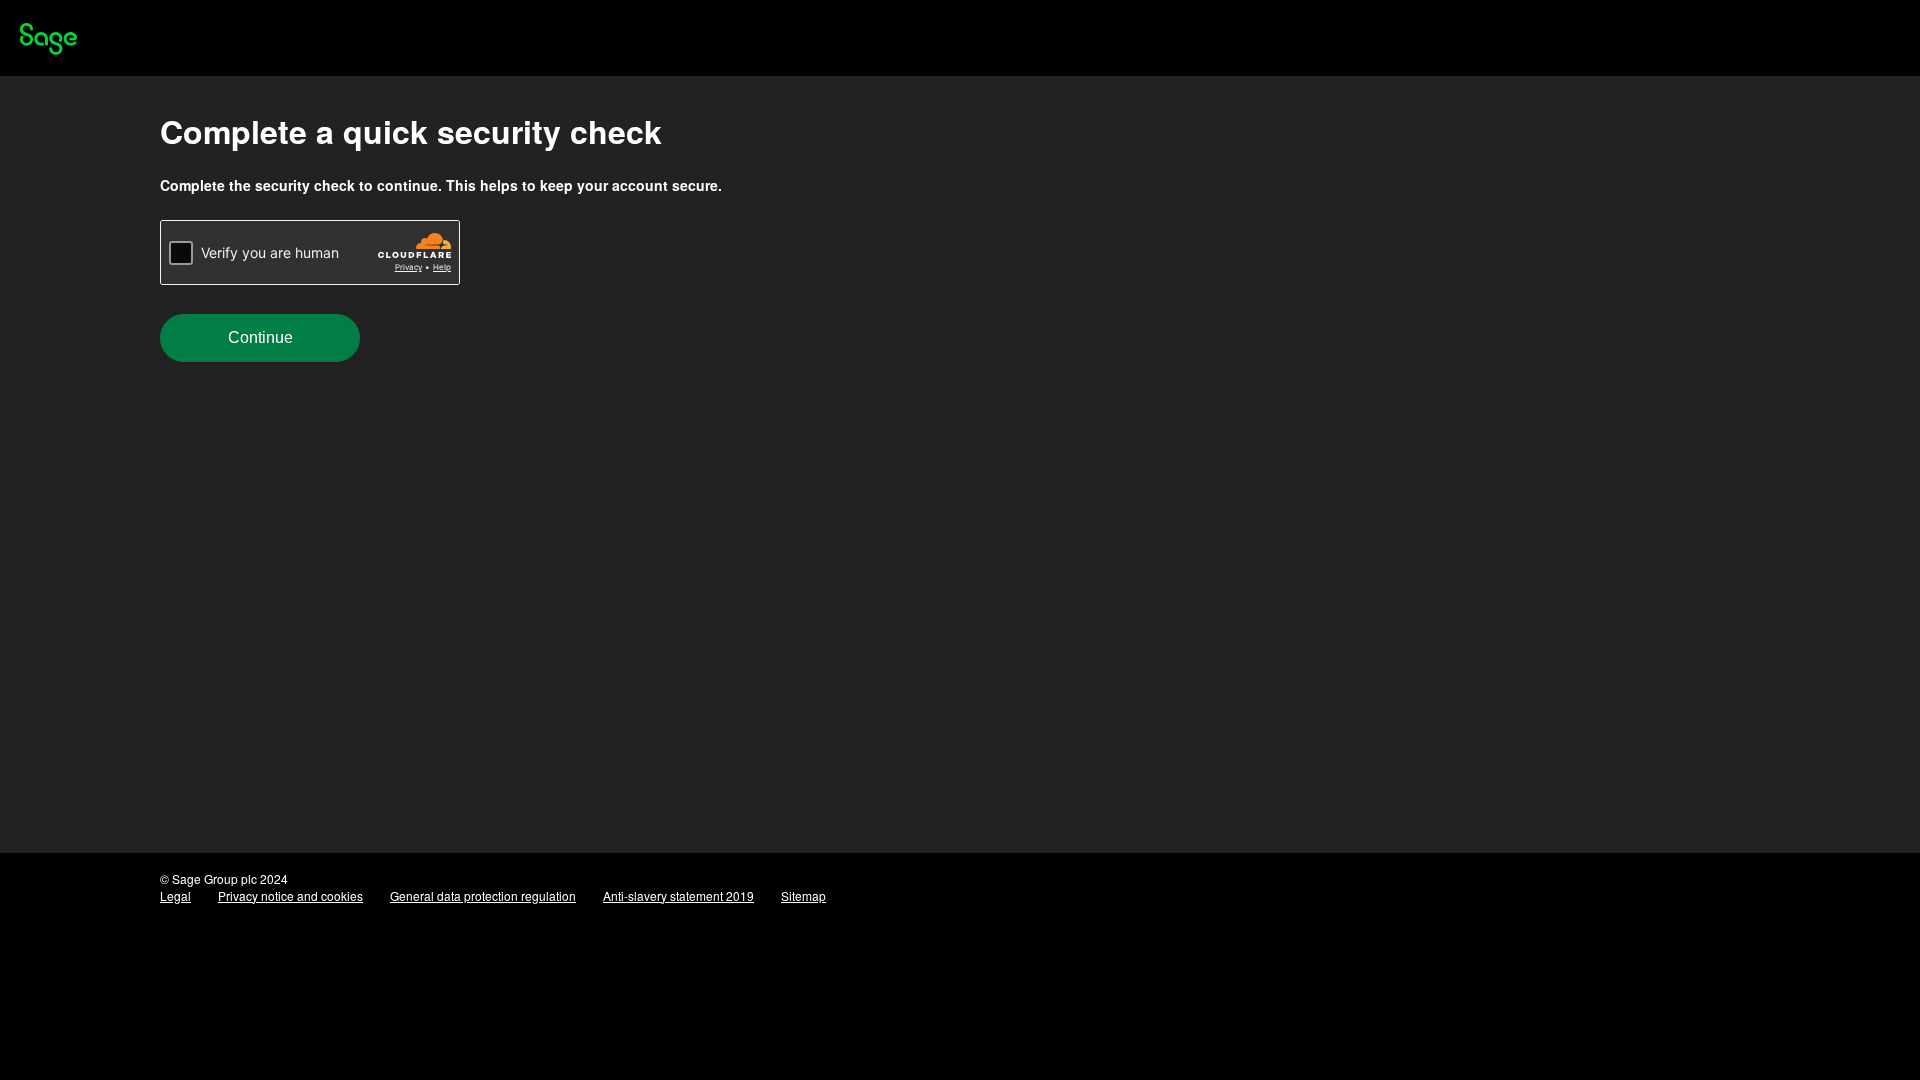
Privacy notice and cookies (290, 895)
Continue (260, 337)
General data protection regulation (483, 895)
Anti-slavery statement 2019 (678, 895)
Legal (175, 895)
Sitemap (803, 895)
